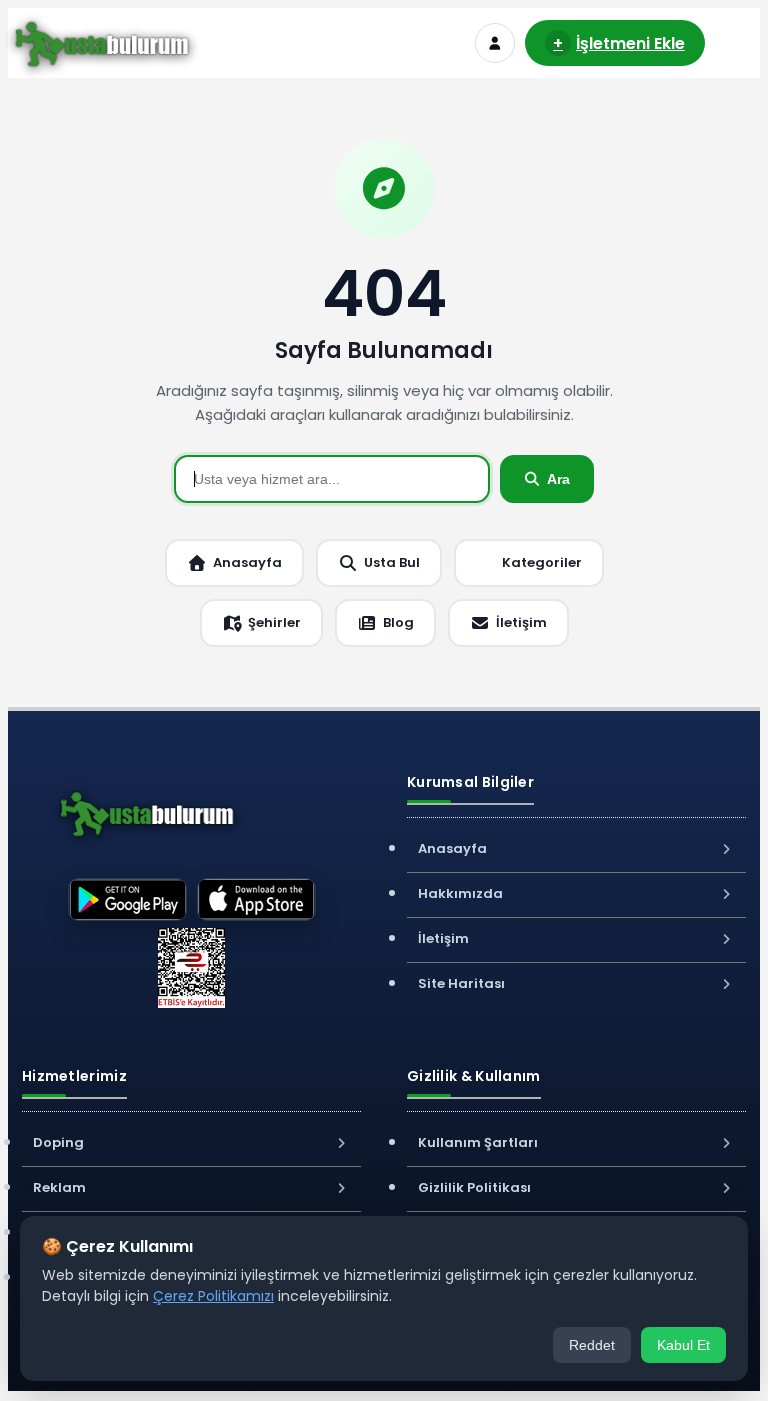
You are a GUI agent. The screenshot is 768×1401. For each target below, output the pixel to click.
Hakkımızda (460, 893)
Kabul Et (683, 1345)
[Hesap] (495, 43)
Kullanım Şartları (478, 1142)
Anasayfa (247, 562)
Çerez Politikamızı (213, 1296)
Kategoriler (542, 562)
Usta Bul (392, 562)
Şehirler (274, 622)
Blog (398, 622)
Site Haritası (461, 983)
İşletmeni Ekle (619, 43)
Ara (558, 479)
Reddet (592, 1345)
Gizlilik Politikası (474, 1187)
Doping (58, 1142)
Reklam (59, 1187)
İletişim (521, 622)
